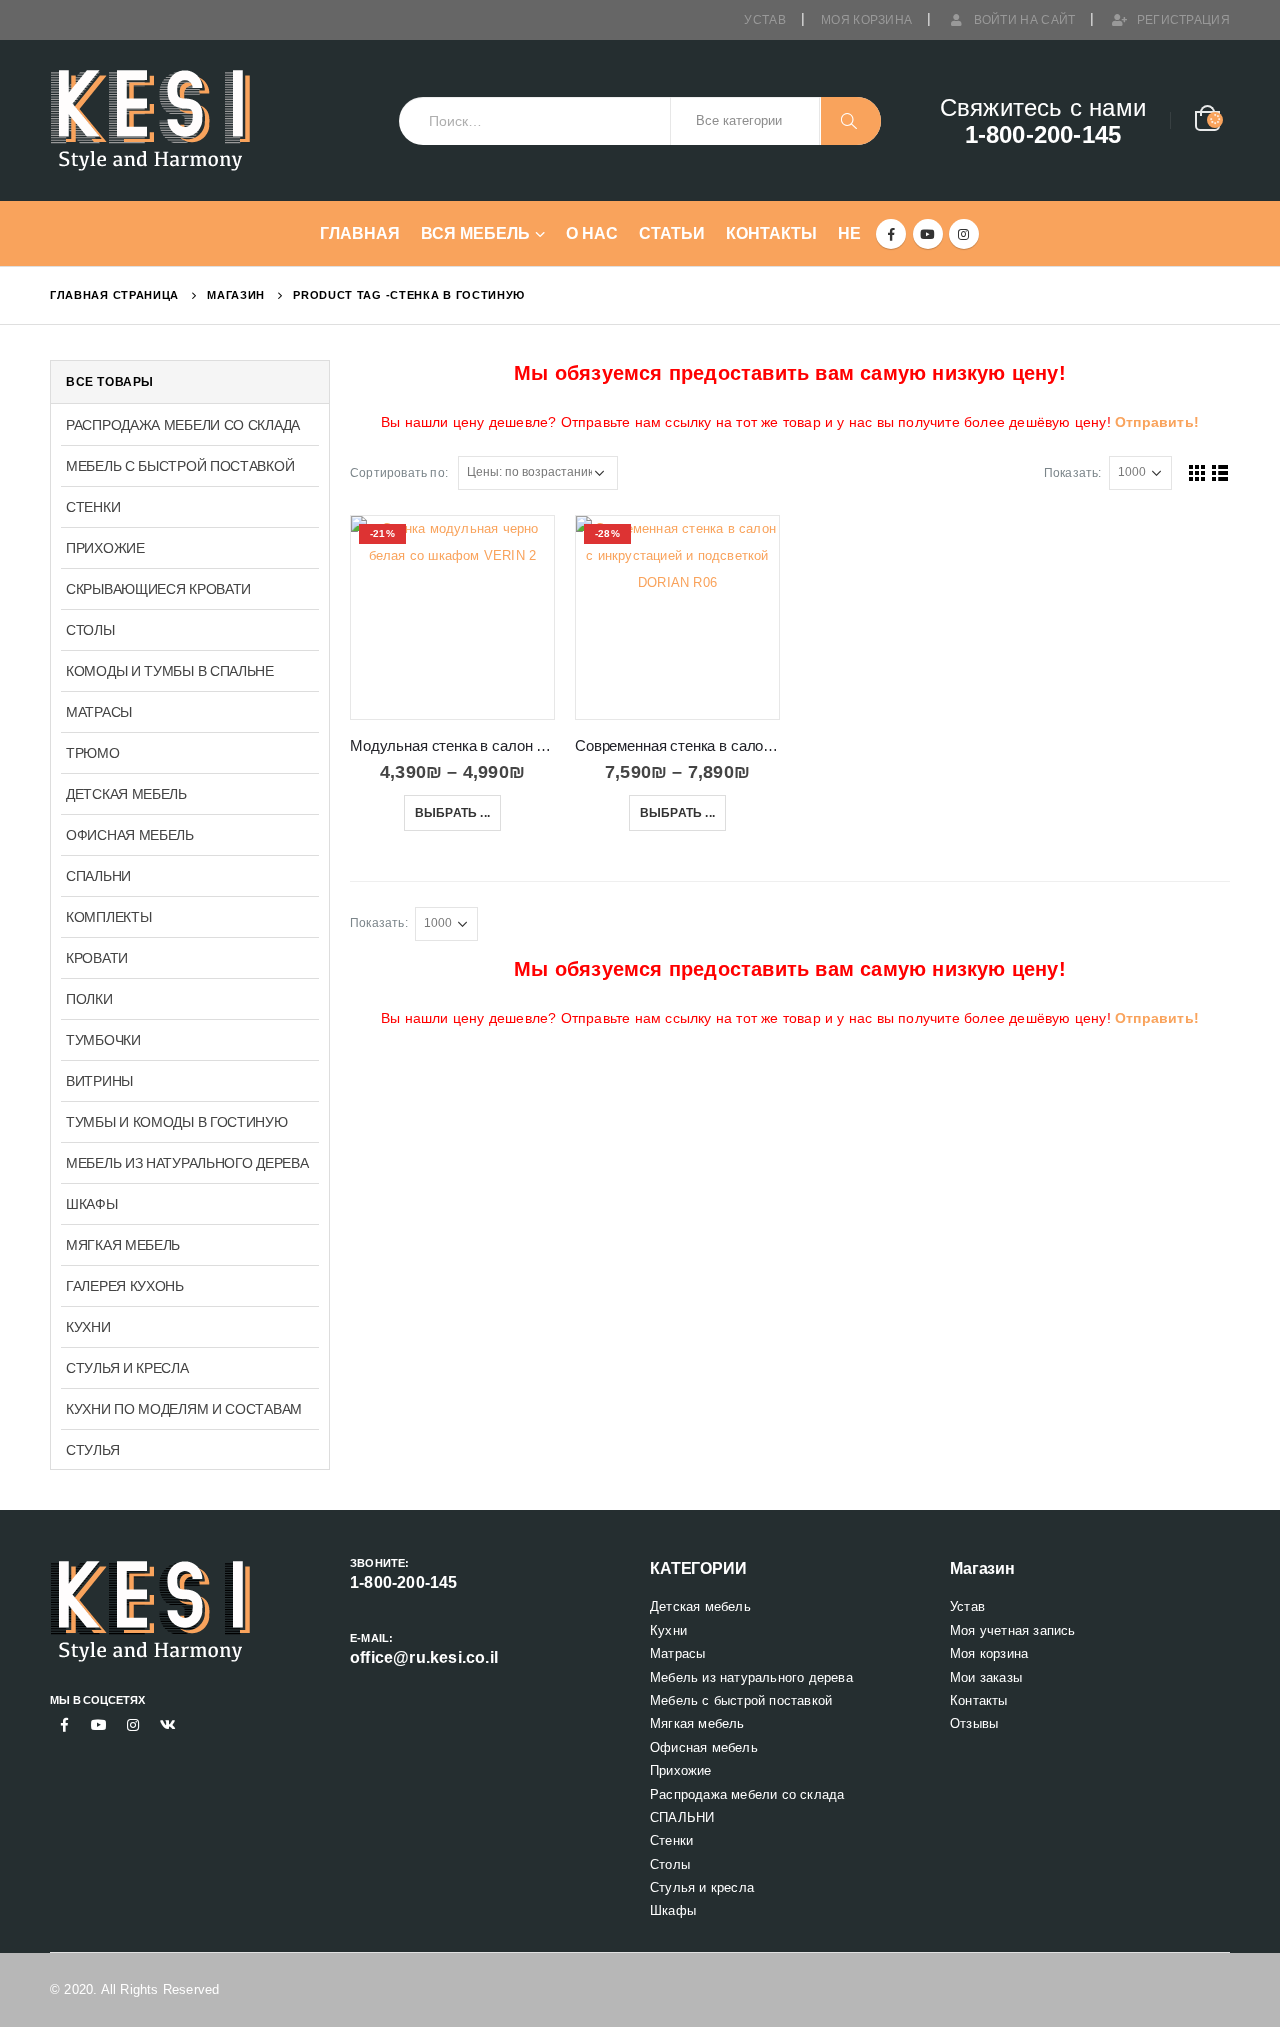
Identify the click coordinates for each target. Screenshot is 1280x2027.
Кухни (88, 1327)
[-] (150, 120)
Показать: (1073, 473)
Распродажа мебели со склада (183, 425)
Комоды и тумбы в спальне (170, 671)
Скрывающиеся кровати (158, 589)
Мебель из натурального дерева (187, 1163)
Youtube (99, 1725)
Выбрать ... (452, 813)
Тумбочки (103, 1040)
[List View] (1220, 472)
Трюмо (93, 753)
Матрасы (99, 712)
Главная (360, 233)
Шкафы (92, 1204)
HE (849, 233)
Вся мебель (475, 233)
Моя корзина (866, 20)
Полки (89, 999)
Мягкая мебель (123, 1245)
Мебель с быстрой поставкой (180, 466)
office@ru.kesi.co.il (424, 1657)
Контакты (771, 233)
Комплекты (108, 917)
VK (168, 1725)
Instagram (133, 1725)
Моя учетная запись (1013, 1630)
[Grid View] (1197, 472)
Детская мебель (126, 794)
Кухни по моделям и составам (184, 1409)
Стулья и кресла (127, 1368)
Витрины (99, 1081)
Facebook (65, 1725)
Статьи (672, 233)
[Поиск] (851, 121)
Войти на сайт (1025, 20)
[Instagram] (964, 234)
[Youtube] (928, 234)
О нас (592, 233)
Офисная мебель (130, 835)
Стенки (93, 507)
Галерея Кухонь (125, 1286)
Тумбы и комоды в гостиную (177, 1122)
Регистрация (1183, 20)
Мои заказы (986, 1677)
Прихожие (105, 548)
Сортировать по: (399, 473)
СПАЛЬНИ (98, 876)
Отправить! (1157, 422)
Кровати (97, 958)
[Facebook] (891, 234)
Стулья (92, 1450)
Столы (90, 630)
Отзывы (974, 1723)
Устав (765, 20)
